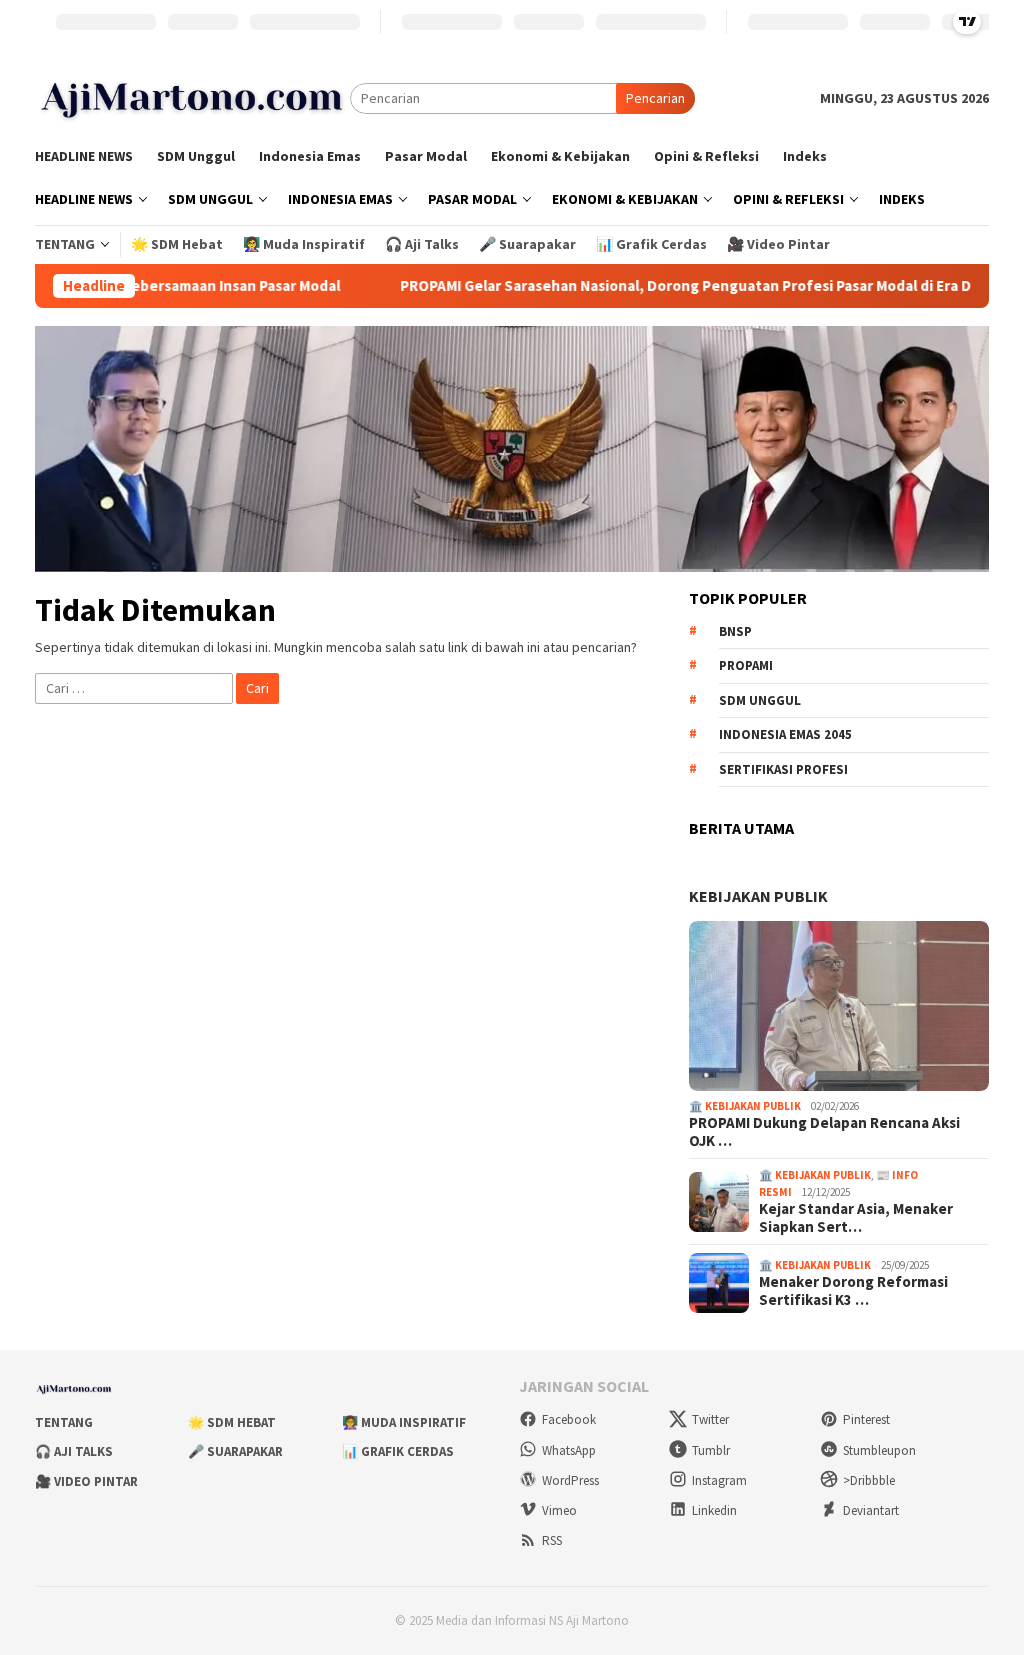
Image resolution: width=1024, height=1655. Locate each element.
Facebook (569, 1419)
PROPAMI (746, 665)
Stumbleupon (879, 1450)
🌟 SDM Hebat (232, 1422)
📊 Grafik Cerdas (398, 1451)
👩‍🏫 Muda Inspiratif (404, 1422)
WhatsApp (569, 1450)
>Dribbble (869, 1480)
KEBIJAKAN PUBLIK (758, 896)
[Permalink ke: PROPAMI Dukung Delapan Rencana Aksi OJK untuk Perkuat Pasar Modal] (839, 1006)
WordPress (570, 1480)
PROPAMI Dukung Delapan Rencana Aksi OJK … (824, 1132)
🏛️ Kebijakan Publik (745, 1106)
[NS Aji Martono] (192, 97)
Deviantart (871, 1510)
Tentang (64, 1422)
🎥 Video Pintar (86, 1481)
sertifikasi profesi (783, 769)
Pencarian (655, 98)
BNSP (735, 631)
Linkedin (714, 1510)
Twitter (710, 1419)
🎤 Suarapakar (235, 1451)
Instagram (719, 1480)
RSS (552, 1540)
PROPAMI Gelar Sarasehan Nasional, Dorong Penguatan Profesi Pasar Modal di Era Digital (642, 286)
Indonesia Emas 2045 (785, 734)
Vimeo (559, 1510)
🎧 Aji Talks (74, 1451)
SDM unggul (760, 700)
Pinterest (866, 1419)
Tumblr (711, 1450)
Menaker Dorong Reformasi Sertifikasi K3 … (853, 1291)
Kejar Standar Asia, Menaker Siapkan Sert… (856, 1218)
